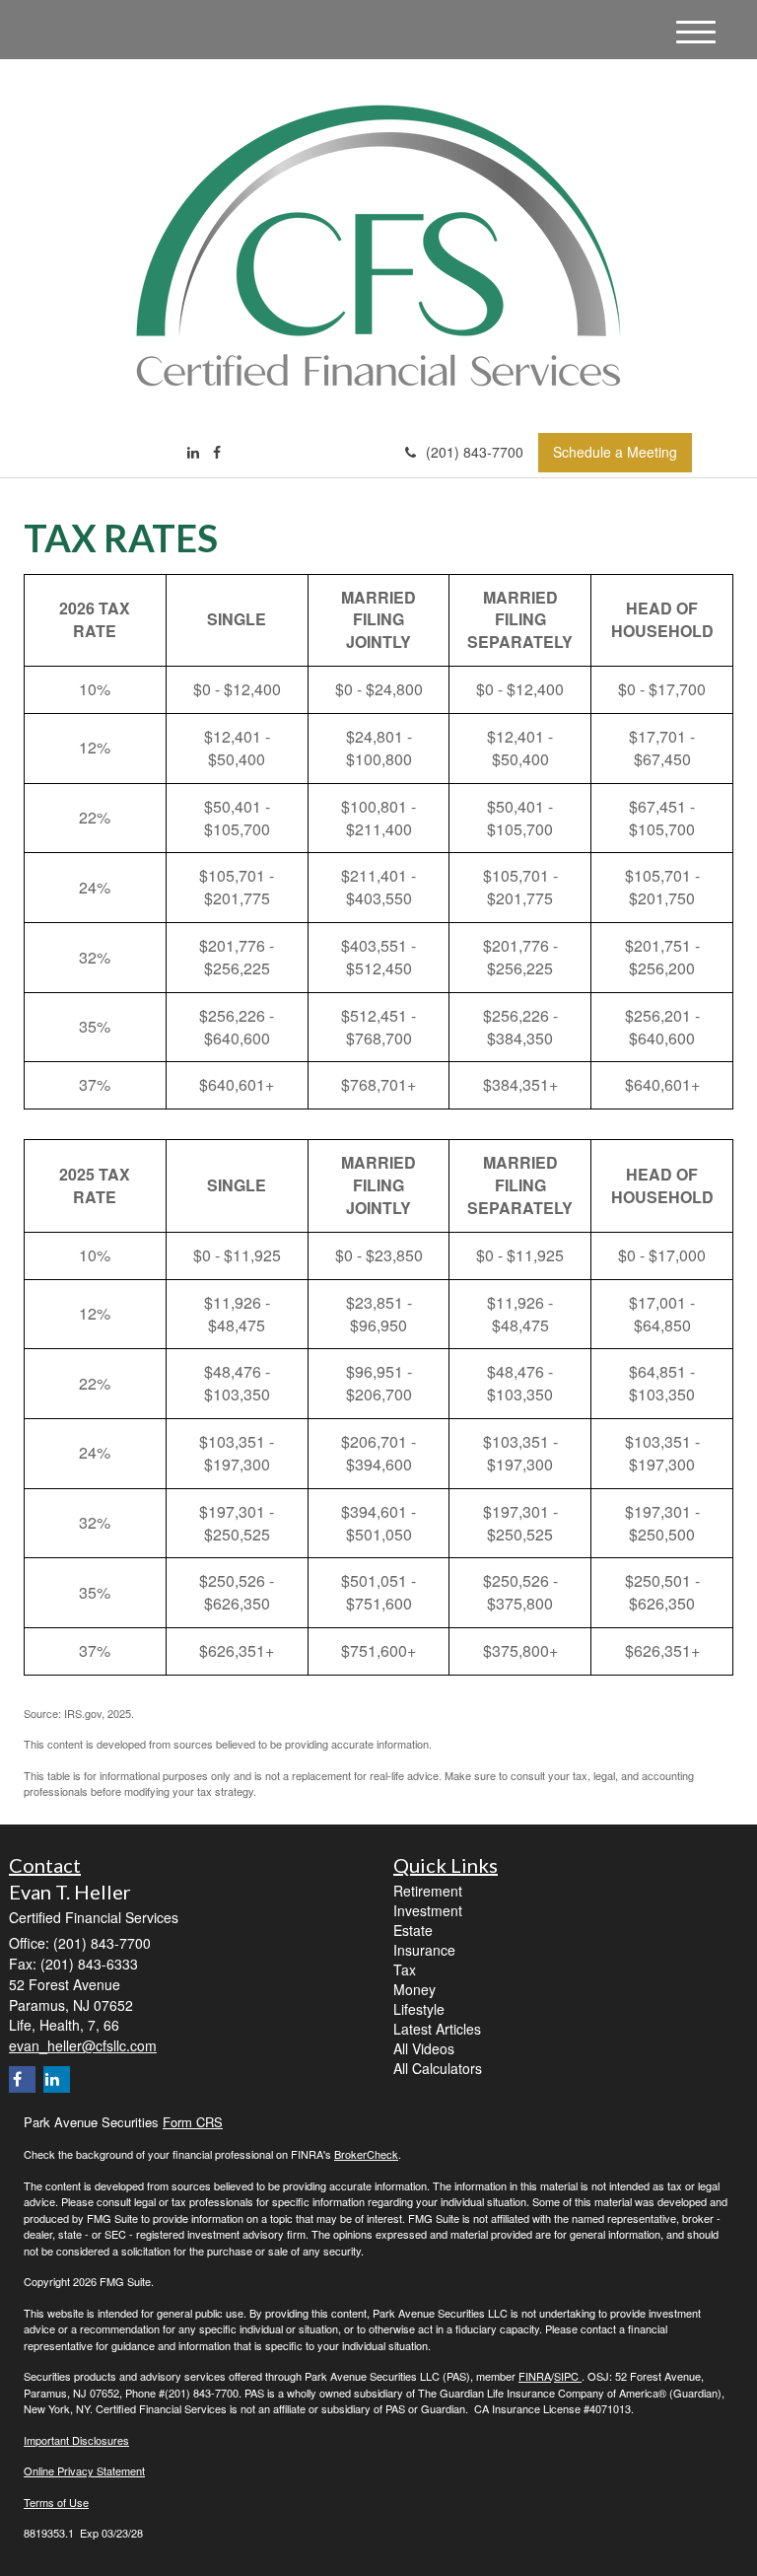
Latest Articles (437, 2029)
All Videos (424, 2048)
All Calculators (438, 2068)
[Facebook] (217, 452)
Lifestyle (419, 2009)
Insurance (424, 1950)
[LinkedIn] (193, 452)
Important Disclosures (76, 2440)
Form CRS (193, 2122)
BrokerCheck (366, 2154)
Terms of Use (56, 2502)
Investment (428, 1910)
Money (414, 1989)
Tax (405, 1969)
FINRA (535, 2376)
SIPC (568, 2376)
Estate (413, 1930)
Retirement (428, 1891)
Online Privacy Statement (84, 2470)
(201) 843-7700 (475, 452)
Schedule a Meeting (615, 452)
